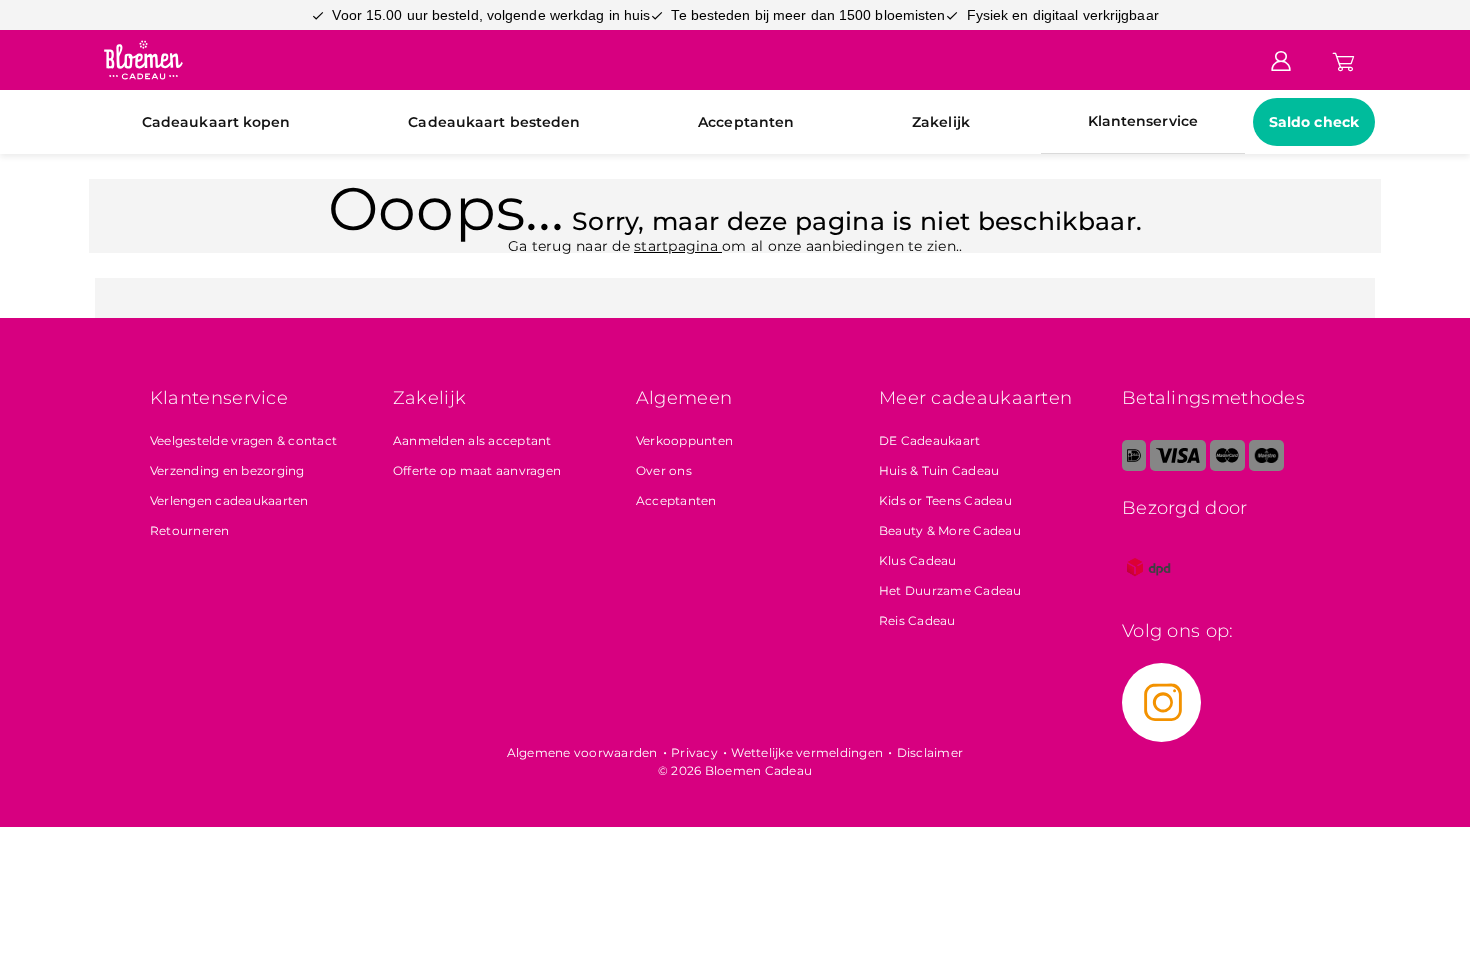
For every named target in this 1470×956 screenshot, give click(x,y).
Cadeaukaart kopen (216, 122)
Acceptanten (746, 122)
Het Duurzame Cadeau (950, 590)
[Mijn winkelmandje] (1343, 59)
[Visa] (1177, 466)
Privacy (694, 752)
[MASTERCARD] (1227, 466)
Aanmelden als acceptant (472, 440)
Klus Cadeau (918, 560)
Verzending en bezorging (227, 470)
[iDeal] (1134, 466)
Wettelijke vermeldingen (807, 752)
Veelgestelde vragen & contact (243, 440)
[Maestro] (1266, 466)
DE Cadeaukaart (930, 440)
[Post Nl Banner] (1149, 589)
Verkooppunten (684, 440)
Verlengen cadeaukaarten (229, 500)
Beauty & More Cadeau (950, 530)
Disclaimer (930, 752)
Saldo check (1314, 122)
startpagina (678, 246)
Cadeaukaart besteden (494, 122)
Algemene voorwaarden (582, 752)
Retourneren (190, 530)
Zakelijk (941, 122)
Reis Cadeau (917, 620)
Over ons (664, 470)
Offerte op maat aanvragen (477, 470)
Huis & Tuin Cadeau (939, 470)
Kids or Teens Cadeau (945, 500)
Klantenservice (1143, 121)
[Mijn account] (1281, 59)
